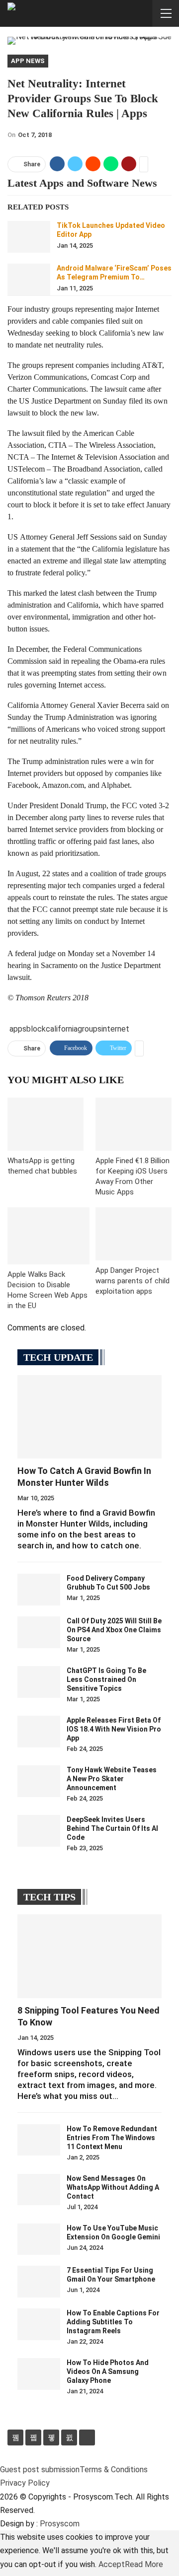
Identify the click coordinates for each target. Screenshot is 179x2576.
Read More (144, 2564)
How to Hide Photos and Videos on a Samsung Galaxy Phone (108, 2371)
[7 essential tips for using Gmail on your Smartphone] (39, 2282)
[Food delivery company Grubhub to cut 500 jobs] (39, 1590)
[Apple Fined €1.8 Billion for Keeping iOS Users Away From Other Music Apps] (134, 1124)
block (36, 1029)
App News (28, 61)
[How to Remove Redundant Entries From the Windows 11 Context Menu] (39, 2140)
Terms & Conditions (114, 2470)
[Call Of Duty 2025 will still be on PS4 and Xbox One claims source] (39, 1632)
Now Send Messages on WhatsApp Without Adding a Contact (113, 2187)
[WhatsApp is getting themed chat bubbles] (45, 1124)
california (62, 1029)
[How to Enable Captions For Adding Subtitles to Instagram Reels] (39, 2324)
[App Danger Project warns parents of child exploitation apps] (134, 1234)
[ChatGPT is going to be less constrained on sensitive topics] (39, 1682)
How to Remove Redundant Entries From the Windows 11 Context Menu (112, 2138)
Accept (112, 2564)
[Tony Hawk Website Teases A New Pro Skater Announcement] (39, 1781)
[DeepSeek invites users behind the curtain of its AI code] (39, 1831)
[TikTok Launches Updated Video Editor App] (29, 237)
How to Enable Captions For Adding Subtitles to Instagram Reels (113, 2322)
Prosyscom (60, 2524)
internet (115, 1029)
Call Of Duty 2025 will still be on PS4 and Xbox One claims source (114, 1630)
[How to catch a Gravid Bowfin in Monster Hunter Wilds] (89, 1417)
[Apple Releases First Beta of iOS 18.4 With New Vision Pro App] (39, 1732)
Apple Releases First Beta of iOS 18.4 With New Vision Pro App (114, 1729)
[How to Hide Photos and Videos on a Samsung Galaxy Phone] (39, 2374)
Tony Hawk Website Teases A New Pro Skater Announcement (112, 1779)
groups (89, 1029)
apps (18, 1029)
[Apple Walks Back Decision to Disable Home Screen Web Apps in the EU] (48, 1236)
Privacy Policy (25, 2483)
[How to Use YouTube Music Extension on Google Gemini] (39, 2239)
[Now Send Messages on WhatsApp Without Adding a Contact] (39, 2190)
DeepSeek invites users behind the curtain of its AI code (112, 1828)
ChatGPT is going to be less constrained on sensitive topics (106, 1679)
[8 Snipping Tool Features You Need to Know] (89, 1956)
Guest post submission (40, 2470)
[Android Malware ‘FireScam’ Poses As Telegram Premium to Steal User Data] (29, 279)
